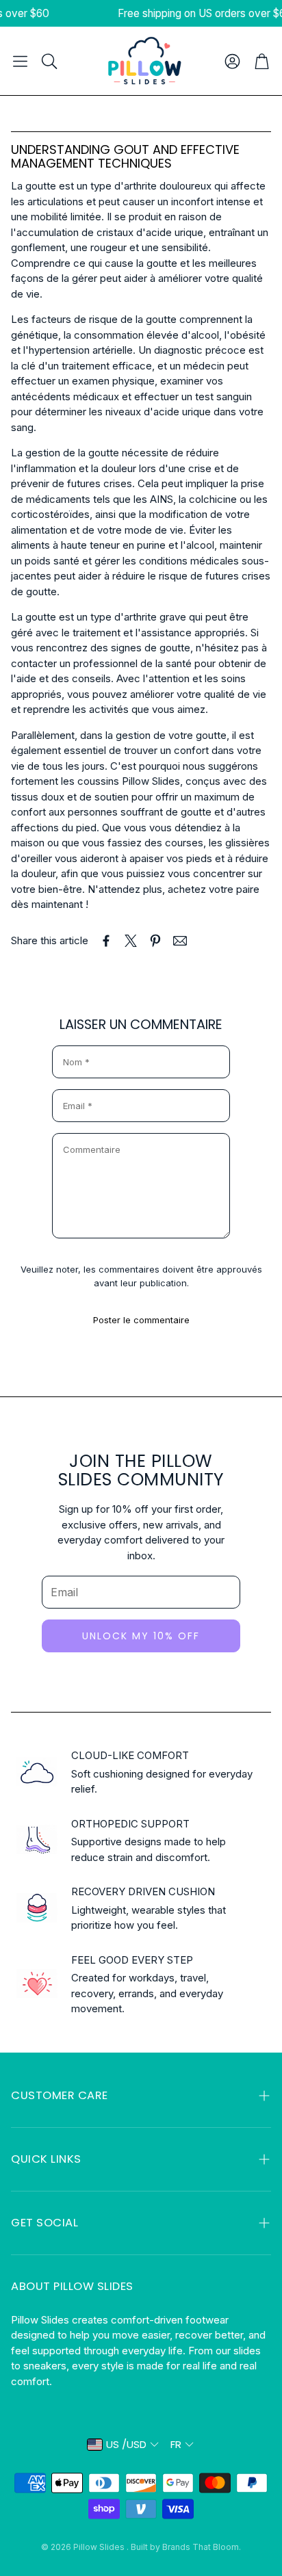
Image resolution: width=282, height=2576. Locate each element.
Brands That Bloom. (202, 2547)
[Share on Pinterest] (155, 941)
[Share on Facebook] (106, 941)
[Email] (180, 941)
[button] (20, 61)
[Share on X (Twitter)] (131, 941)
